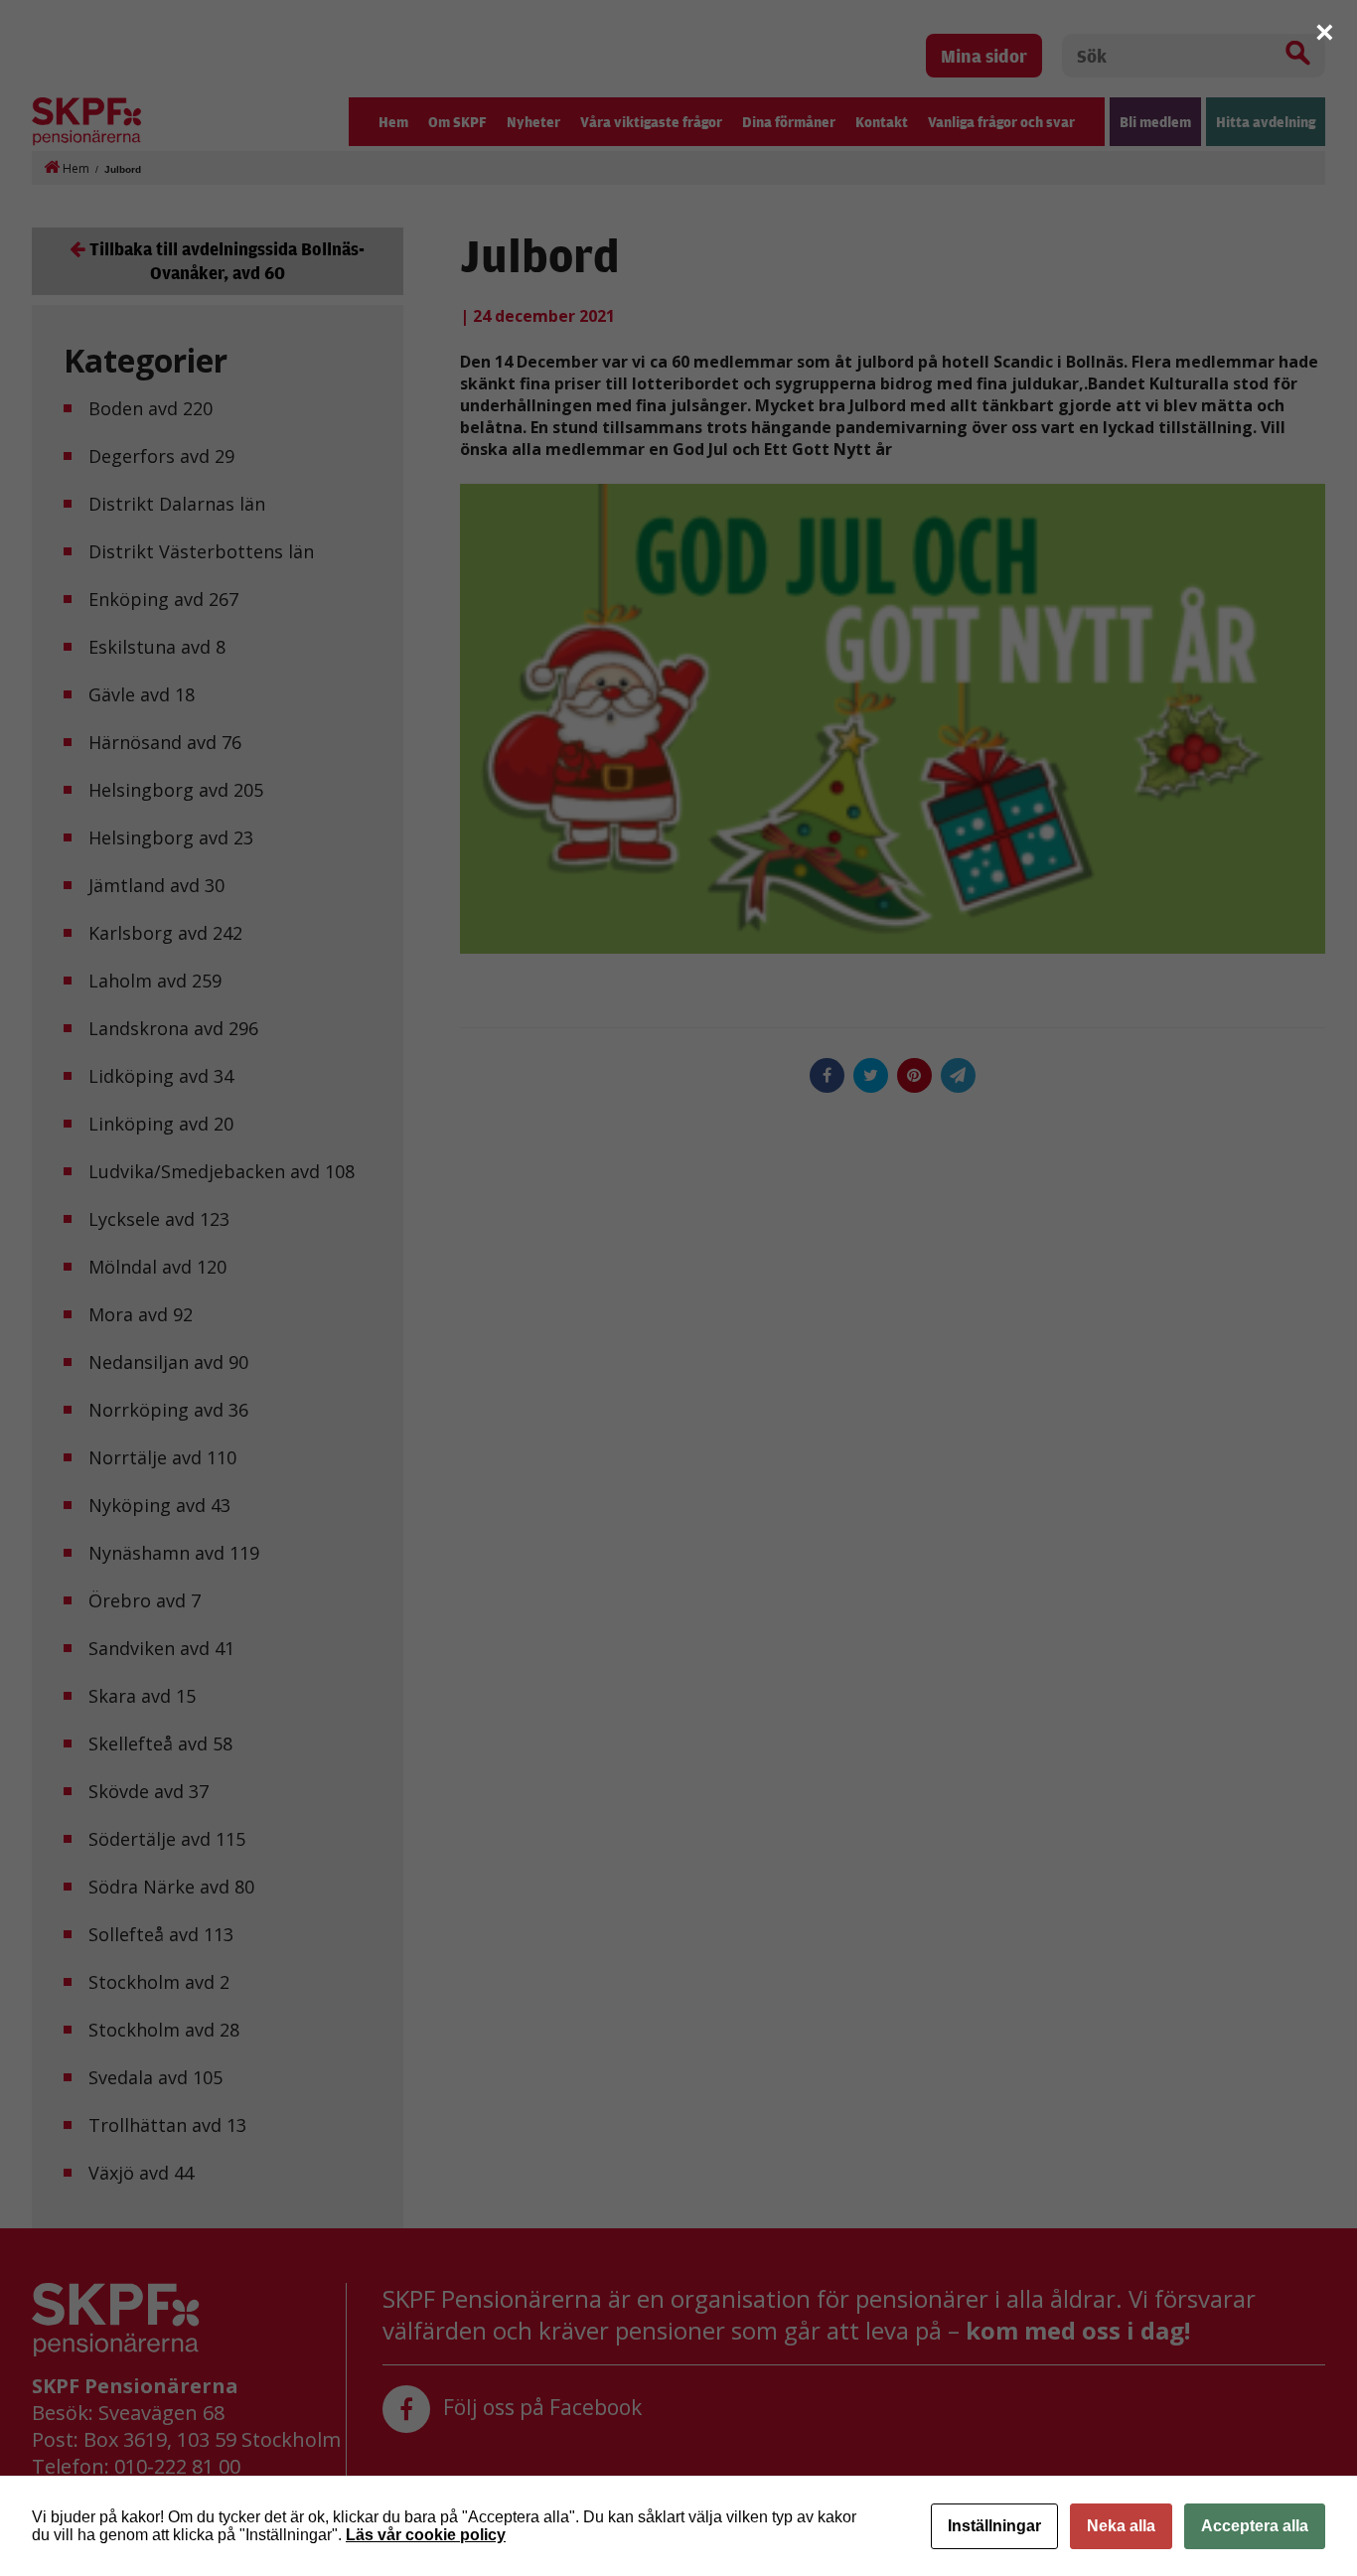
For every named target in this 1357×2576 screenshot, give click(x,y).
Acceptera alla (1255, 2526)
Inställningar (994, 2526)
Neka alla (1121, 2526)
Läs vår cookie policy (426, 2535)
